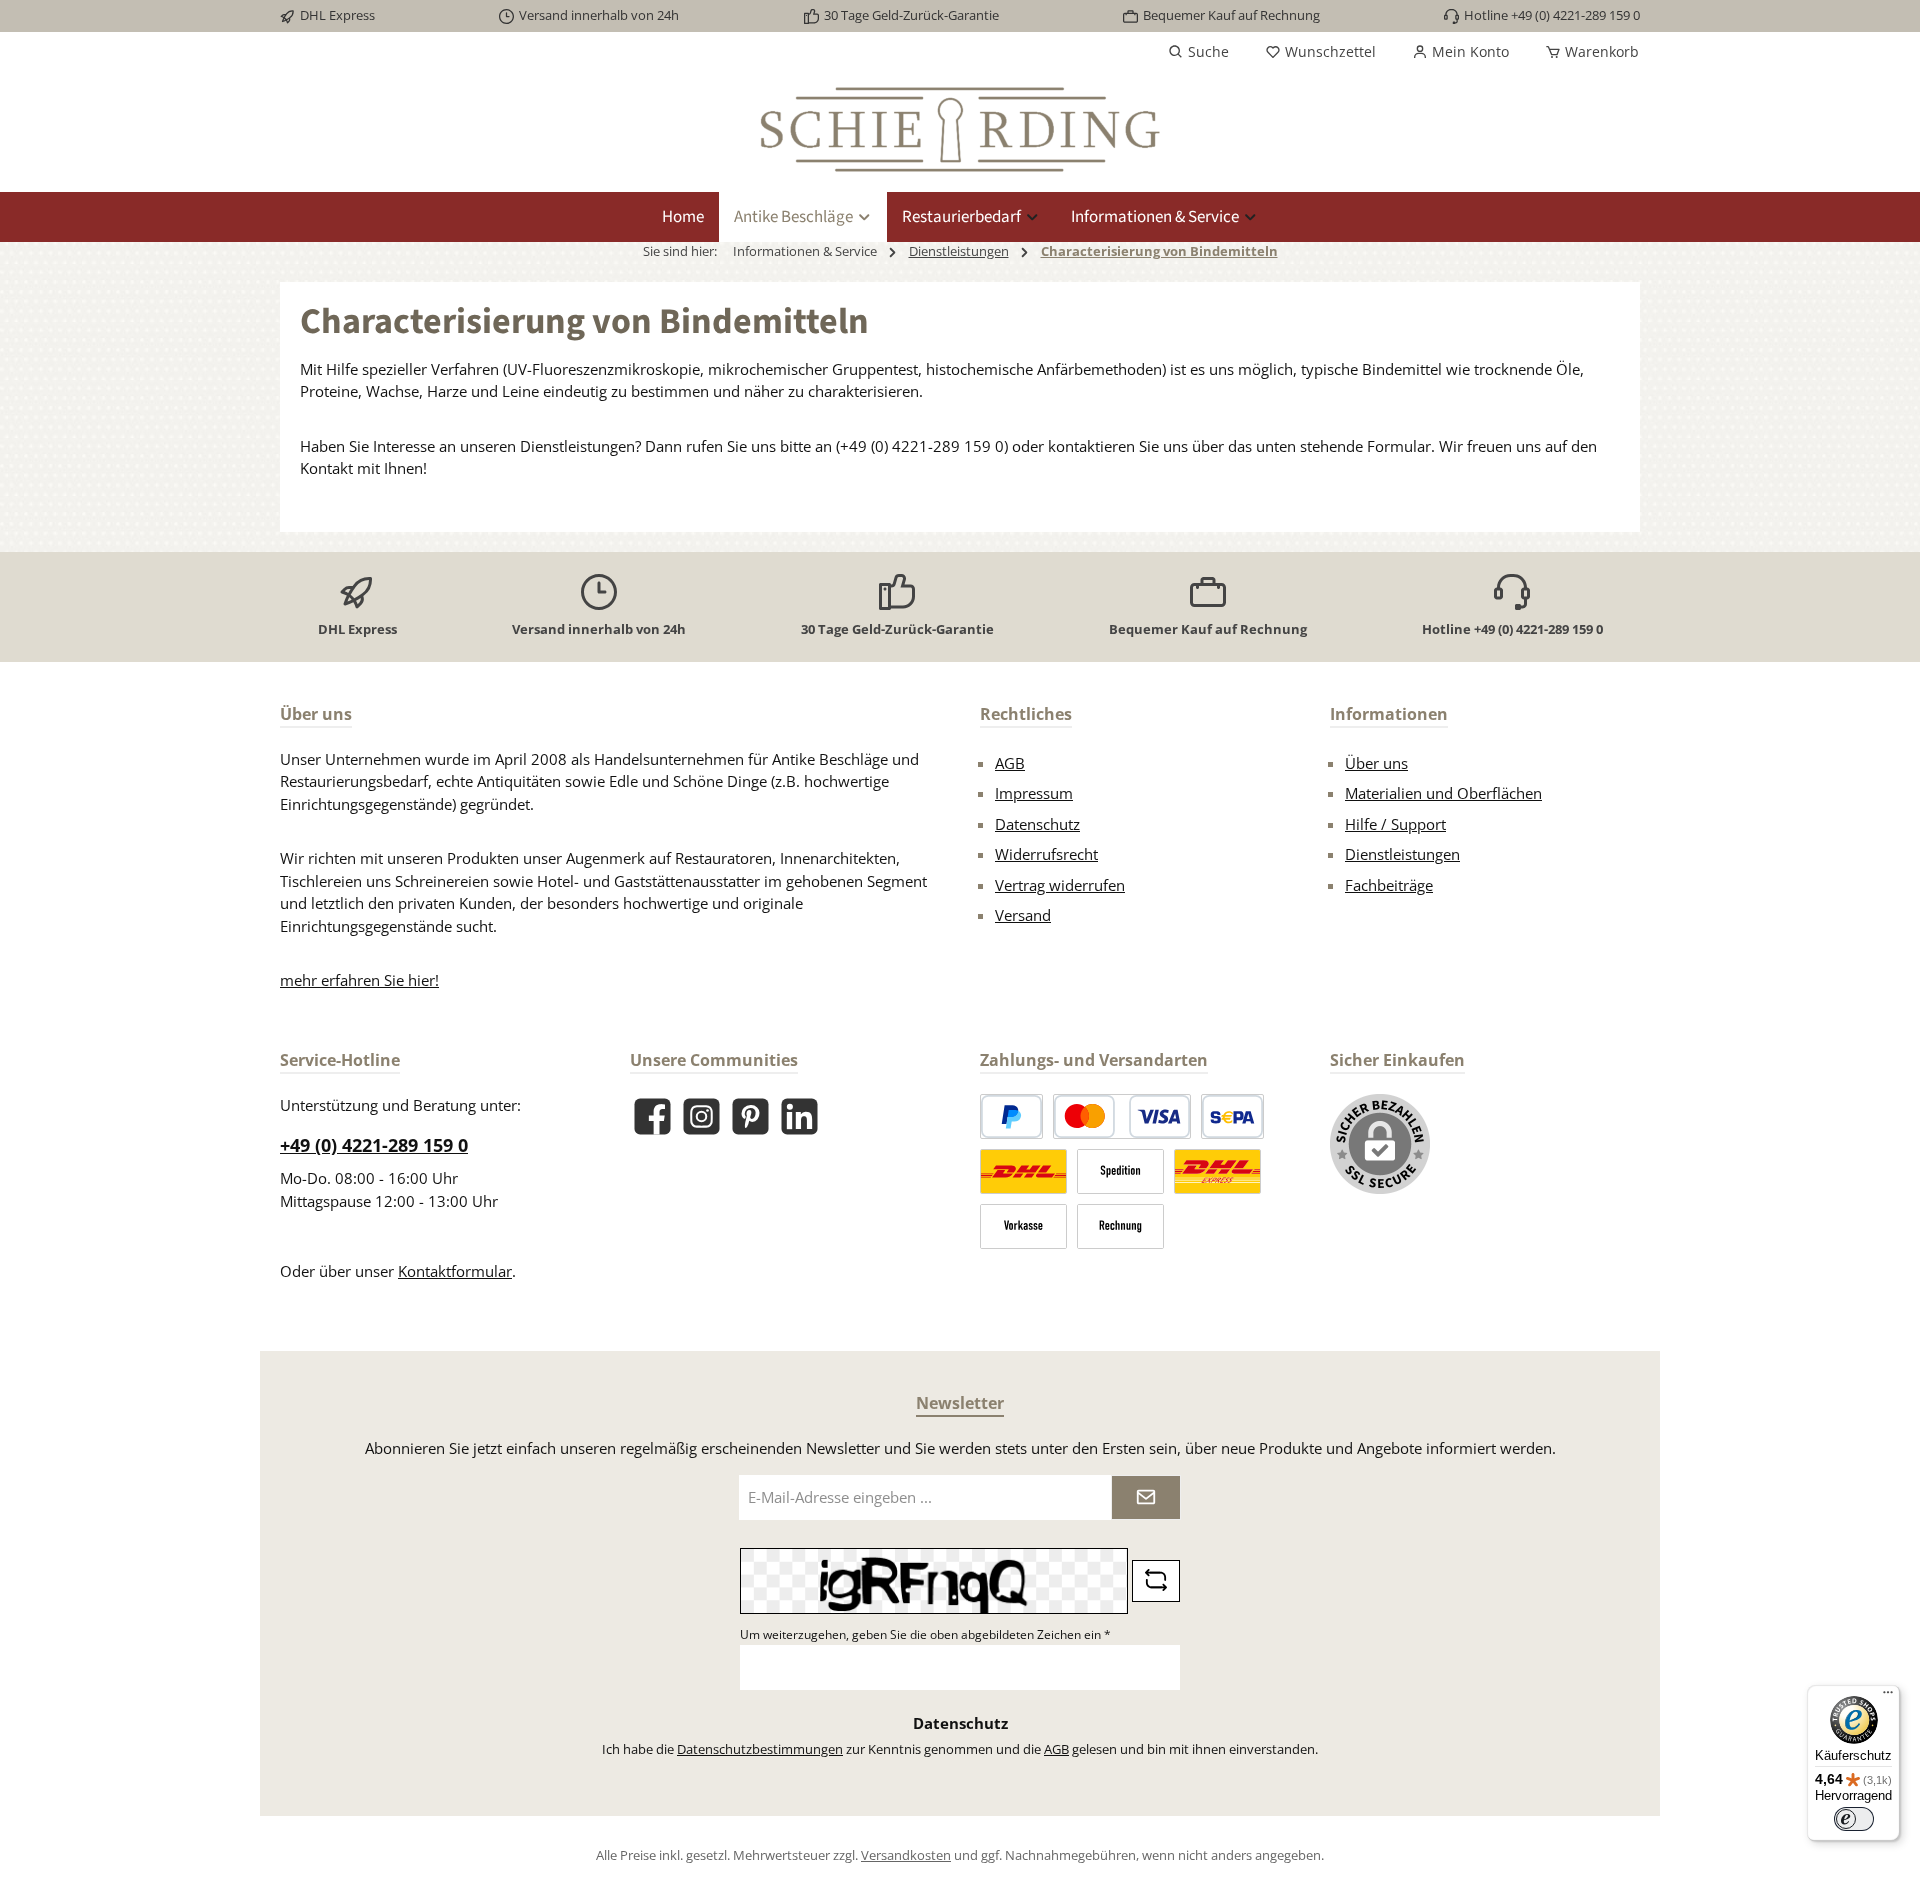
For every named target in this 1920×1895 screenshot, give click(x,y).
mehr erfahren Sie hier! (359, 980)
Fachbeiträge (1389, 885)
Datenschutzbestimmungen (760, 1749)
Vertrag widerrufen (1060, 885)
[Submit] (1146, 1497)
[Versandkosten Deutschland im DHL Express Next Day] (1217, 1171)
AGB (1010, 763)
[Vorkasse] (1023, 1226)
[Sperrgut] (1120, 1171)
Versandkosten (906, 1855)
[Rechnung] (1120, 1226)
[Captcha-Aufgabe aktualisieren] (1156, 1581)
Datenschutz (1037, 824)
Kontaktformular (455, 1271)
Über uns (1376, 763)
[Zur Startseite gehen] (960, 129)
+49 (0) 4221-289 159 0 (374, 1145)
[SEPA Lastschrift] (1232, 1116)
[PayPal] (1011, 1116)
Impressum (1034, 793)
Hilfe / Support (1395, 824)
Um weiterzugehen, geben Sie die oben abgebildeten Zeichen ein (925, 1634)
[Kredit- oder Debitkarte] (1122, 1116)
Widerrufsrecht (1046, 854)
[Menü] (1888, 1697)
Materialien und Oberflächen (1443, 793)
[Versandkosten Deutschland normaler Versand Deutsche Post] (1023, 1171)
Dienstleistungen (1402, 854)
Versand (1023, 915)
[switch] (1854, 1819)
